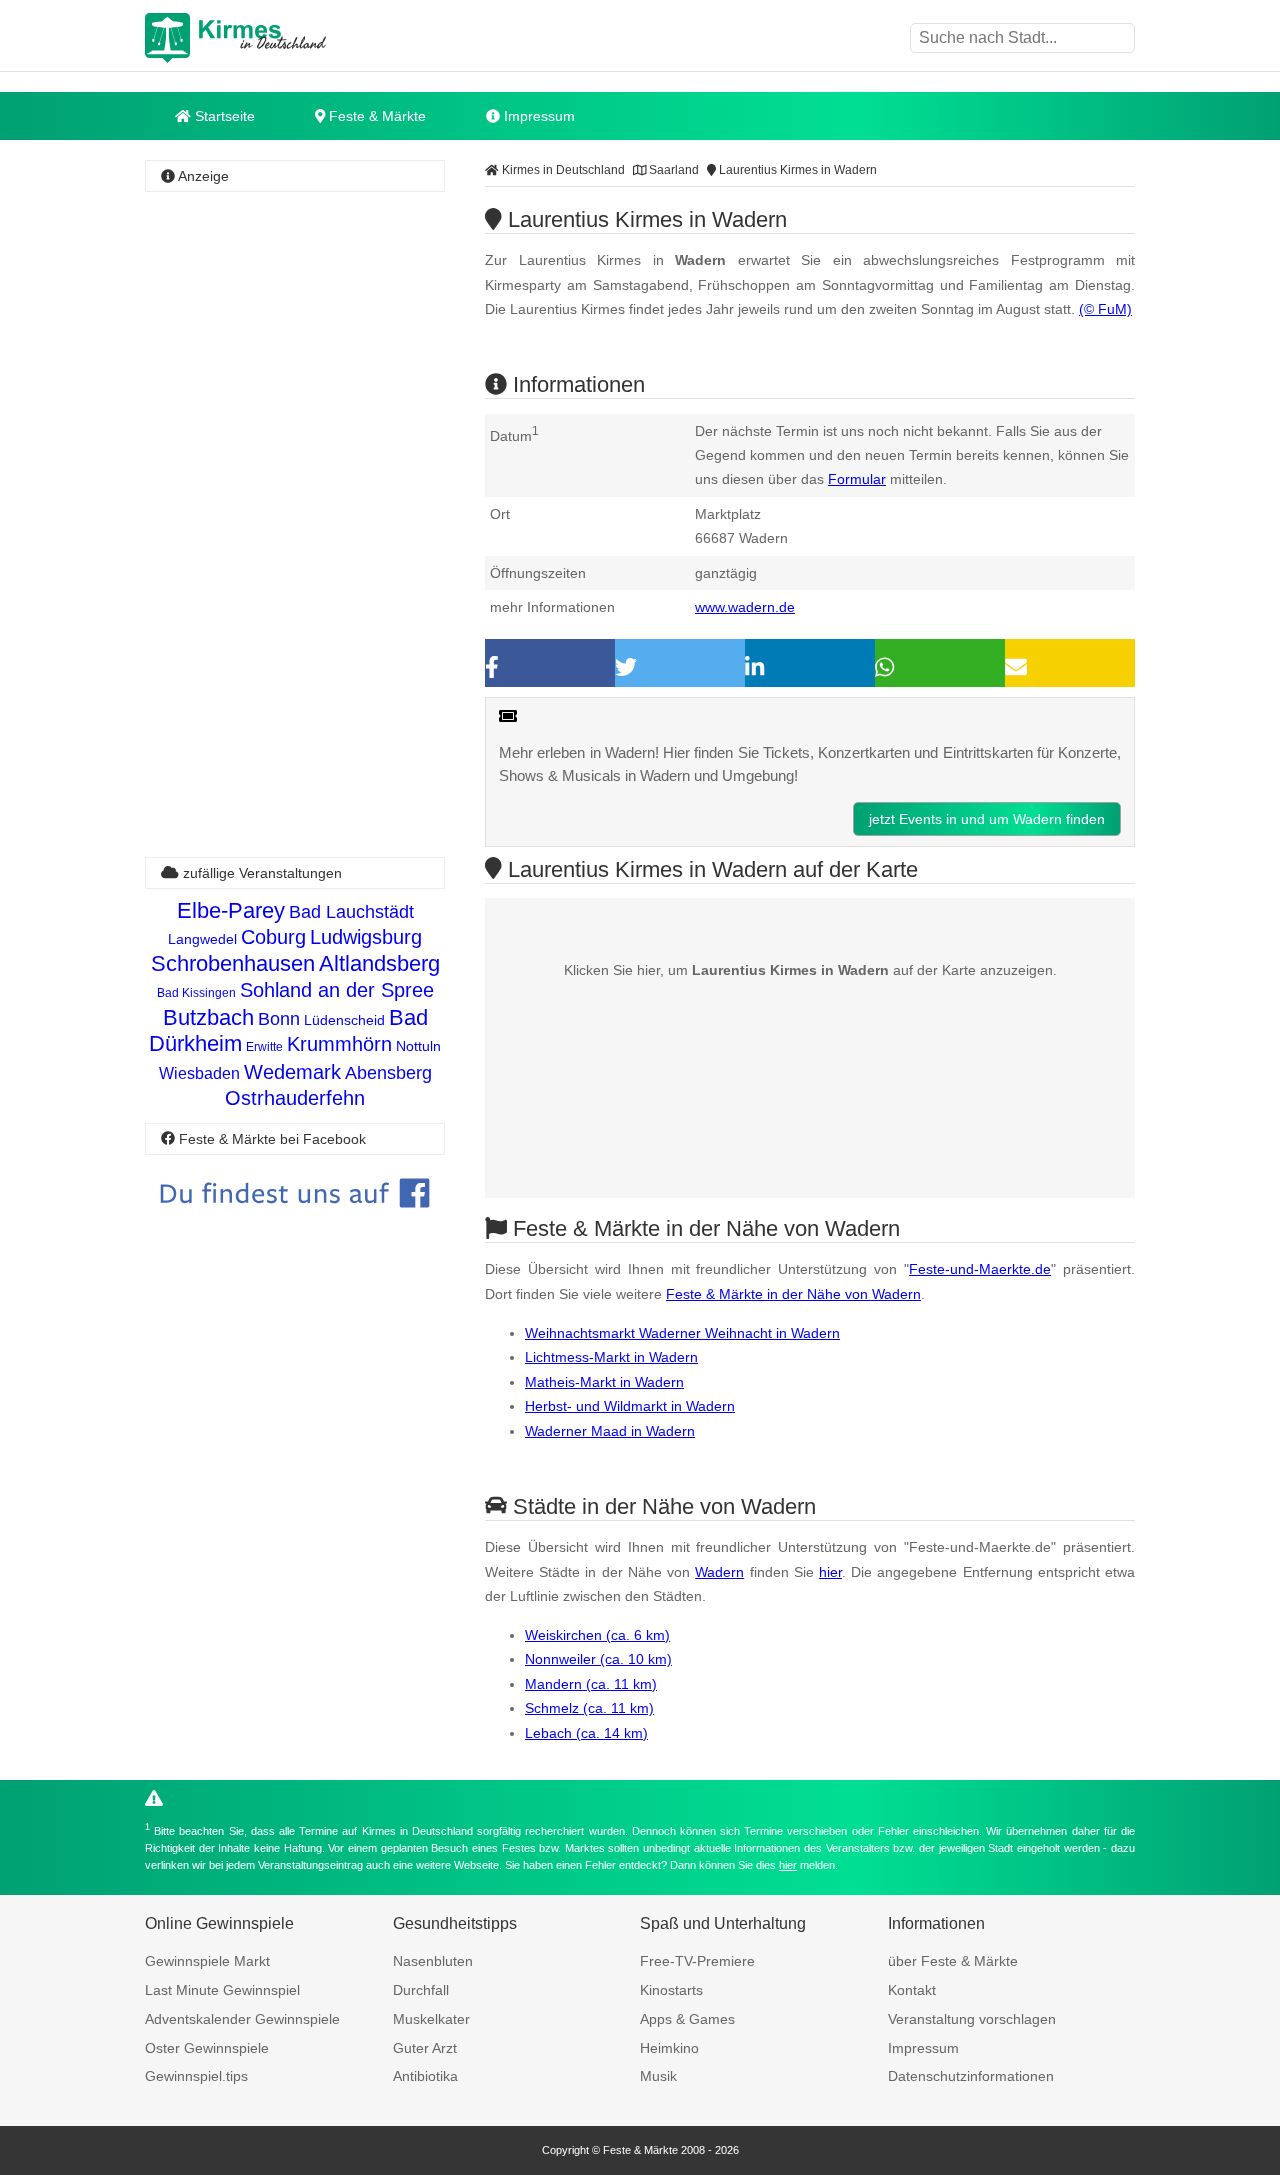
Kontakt (912, 1990)
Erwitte (264, 1047)
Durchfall (421, 1990)
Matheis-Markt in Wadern (604, 1382)
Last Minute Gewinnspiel (222, 1990)
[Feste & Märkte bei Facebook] (295, 1222)
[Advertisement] (295, 495)
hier (830, 1572)
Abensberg (388, 1073)
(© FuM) (1105, 309)
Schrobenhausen (233, 963)
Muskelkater (431, 2019)
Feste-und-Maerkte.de (980, 1269)
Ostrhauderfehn (295, 1098)
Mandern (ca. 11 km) (591, 1684)
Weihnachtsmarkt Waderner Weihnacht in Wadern (682, 1333)
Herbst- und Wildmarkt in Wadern (630, 1406)
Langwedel (202, 939)
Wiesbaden (199, 1073)
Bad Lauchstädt (351, 912)
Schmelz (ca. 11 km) (589, 1708)
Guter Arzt (425, 2048)
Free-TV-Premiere (697, 1961)
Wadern (719, 1572)
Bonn (279, 1019)
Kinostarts (671, 1990)
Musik (658, 2076)
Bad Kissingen (196, 993)
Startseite (223, 116)
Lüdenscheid (344, 1020)
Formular (857, 479)
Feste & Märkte (375, 116)
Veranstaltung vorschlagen (972, 2019)
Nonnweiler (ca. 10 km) (598, 1659)
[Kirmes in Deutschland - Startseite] (285, 38)
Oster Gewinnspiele (207, 2048)
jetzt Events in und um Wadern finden (987, 819)
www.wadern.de (745, 607)
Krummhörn (339, 1044)
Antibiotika (425, 2076)
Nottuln (418, 1046)
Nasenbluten (433, 1961)
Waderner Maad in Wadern (610, 1431)
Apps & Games (687, 2019)
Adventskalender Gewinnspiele (242, 2019)
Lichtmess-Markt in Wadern (611, 1357)
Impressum (537, 116)
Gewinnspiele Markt (207, 1961)
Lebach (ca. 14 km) (586, 1733)
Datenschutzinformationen (971, 2076)
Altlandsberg (379, 963)
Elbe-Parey (231, 910)
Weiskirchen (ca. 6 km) (597, 1635)
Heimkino (669, 2048)
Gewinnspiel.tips (196, 2076)
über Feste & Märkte (953, 1961)
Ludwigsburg (366, 937)
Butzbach (208, 1017)
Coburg (273, 937)
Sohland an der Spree (337, 990)
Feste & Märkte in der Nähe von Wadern (793, 1294)
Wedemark (292, 1072)
